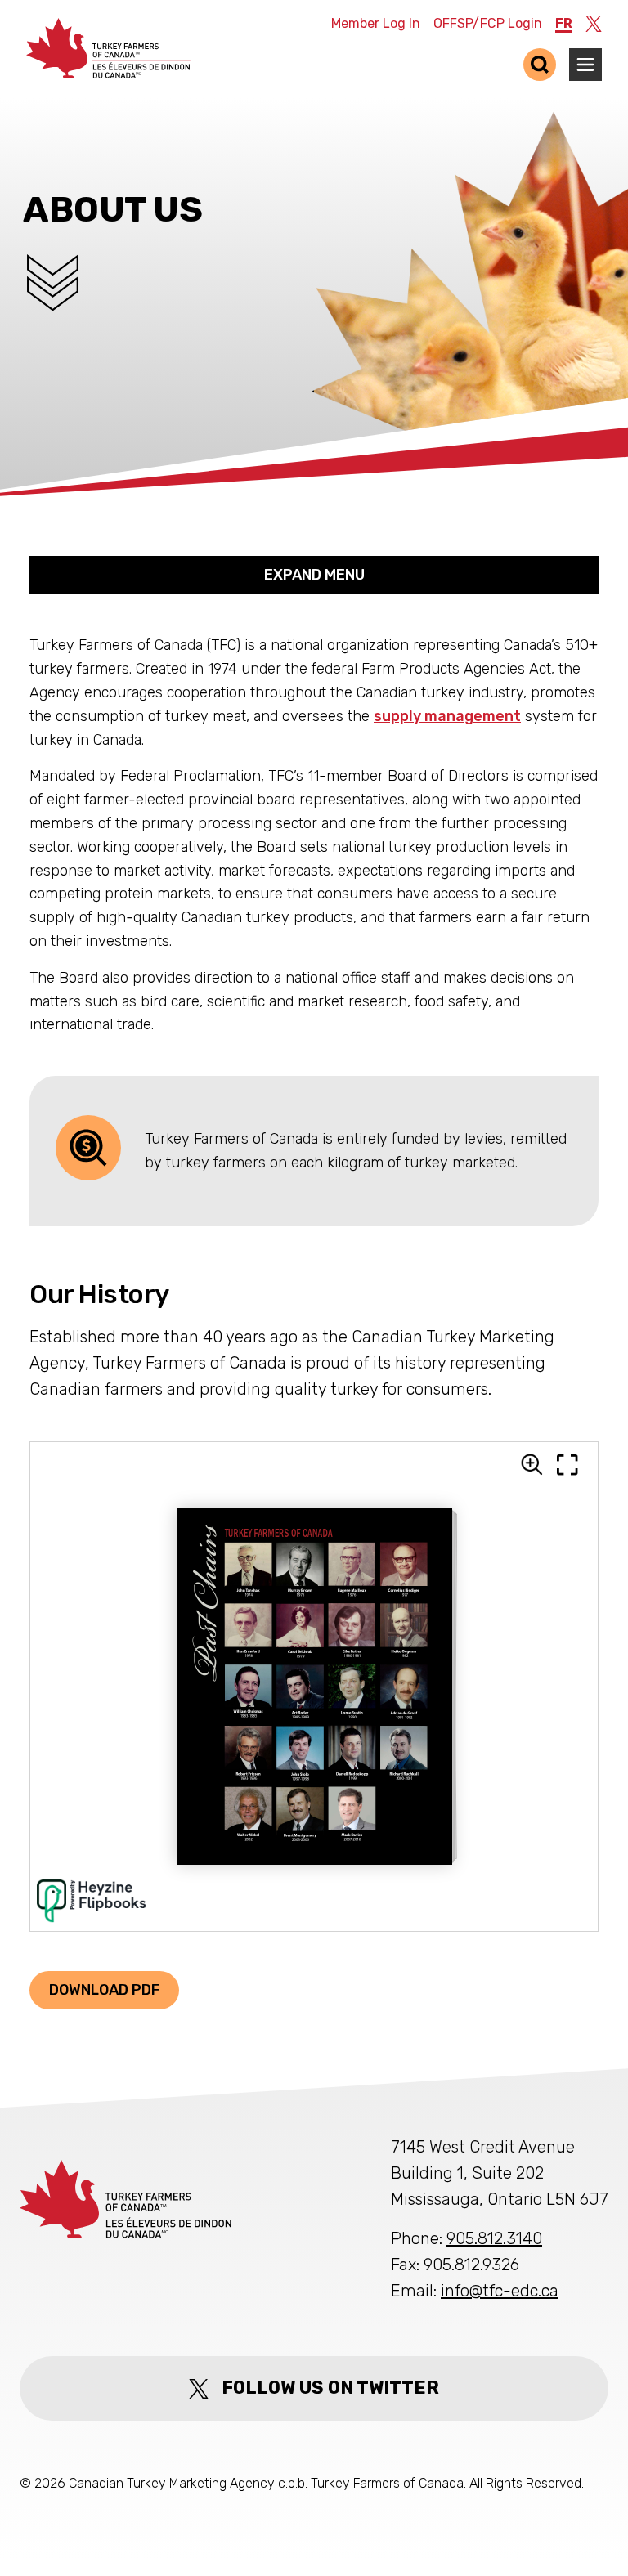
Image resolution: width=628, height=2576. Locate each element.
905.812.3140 (494, 2238)
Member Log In (376, 23)
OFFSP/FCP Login (488, 23)
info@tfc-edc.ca (500, 2291)
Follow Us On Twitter (330, 2388)
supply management (447, 716)
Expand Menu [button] (314, 575)
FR (564, 23)
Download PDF (104, 1990)
